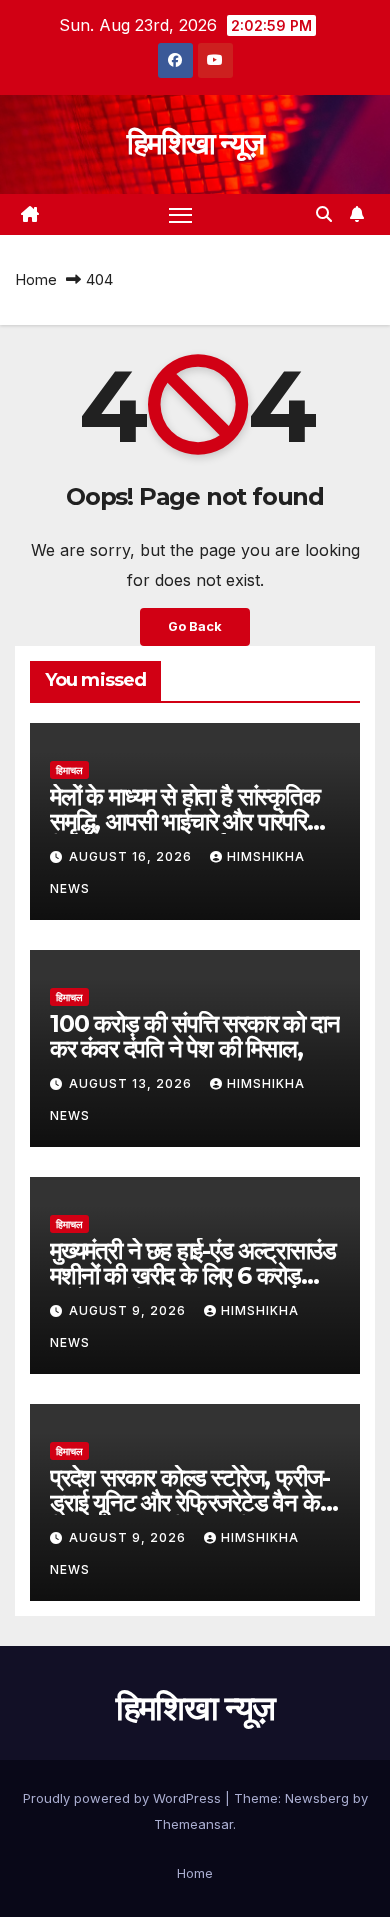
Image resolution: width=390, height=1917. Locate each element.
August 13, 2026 (132, 1083)
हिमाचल (69, 770)
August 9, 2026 (129, 1310)
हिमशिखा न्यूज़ (195, 143)
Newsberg (317, 1798)
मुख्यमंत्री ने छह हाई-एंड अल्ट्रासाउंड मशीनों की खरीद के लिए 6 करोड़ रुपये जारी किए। (193, 1275)
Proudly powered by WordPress (124, 1798)
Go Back (195, 626)
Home (36, 279)
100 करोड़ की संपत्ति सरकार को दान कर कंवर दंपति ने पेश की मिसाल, (194, 1036)
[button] (324, 214)
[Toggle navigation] (181, 215)
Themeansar (193, 1824)
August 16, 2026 (132, 856)
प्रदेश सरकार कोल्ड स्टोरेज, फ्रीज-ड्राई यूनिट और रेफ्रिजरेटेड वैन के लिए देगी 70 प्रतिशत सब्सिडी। (190, 1502)
